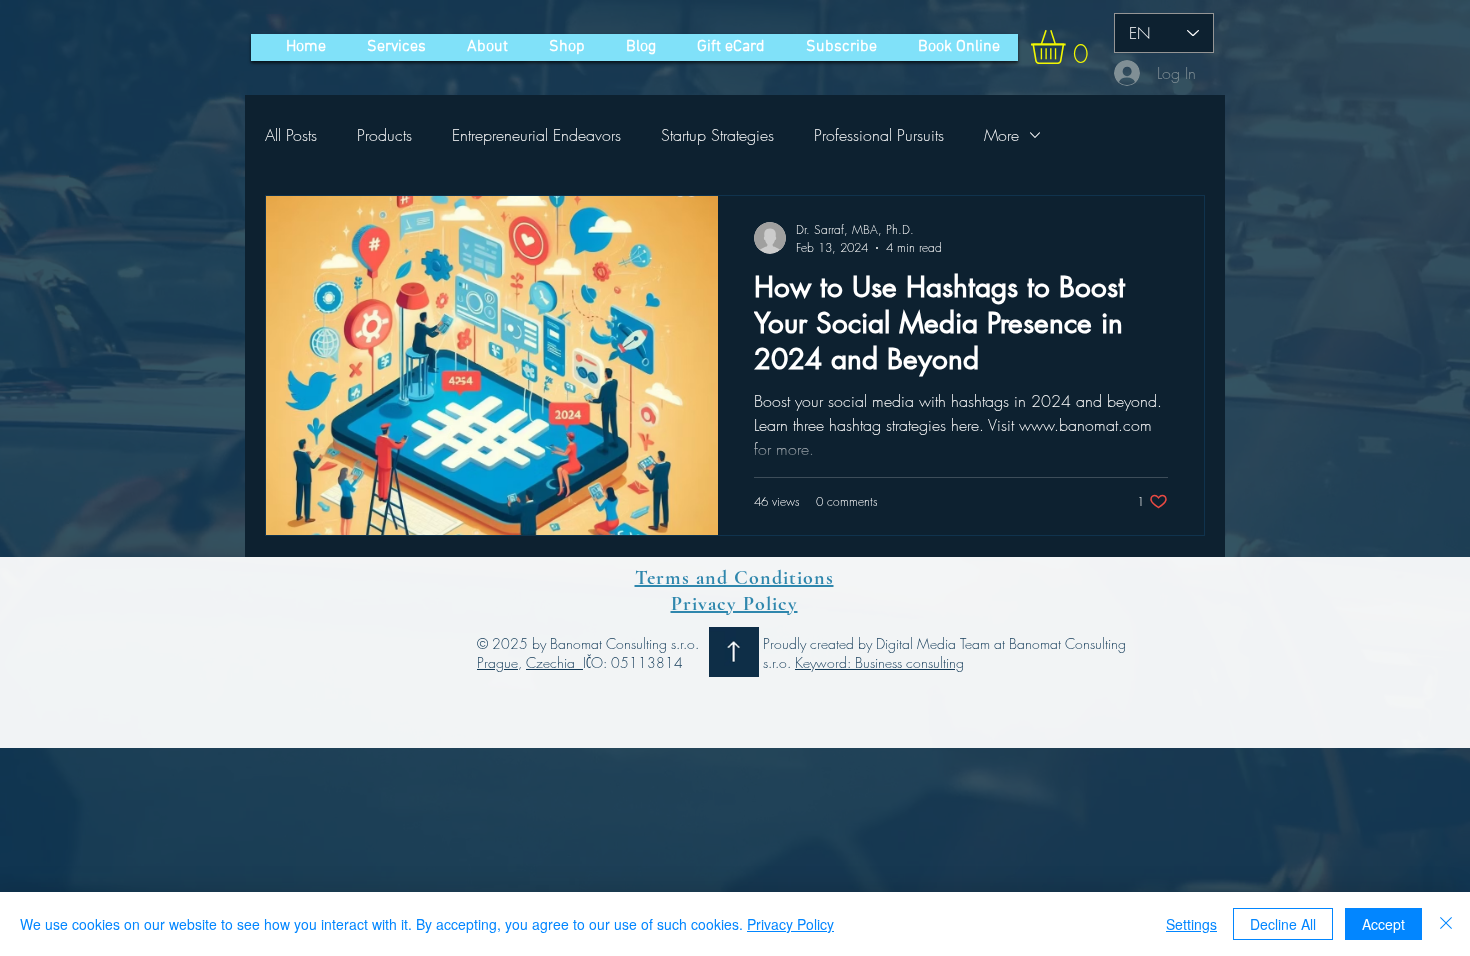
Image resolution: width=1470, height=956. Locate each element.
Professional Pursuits (879, 135)
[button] (1068, 47)
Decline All (1283, 924)
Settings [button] (1191, 924)
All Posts (291, 135)
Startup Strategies (717, 135)
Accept (1383, 924)
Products (384, 135)
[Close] (1446, 924)
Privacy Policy (790, 924)
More (1001, 135)
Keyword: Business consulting (879, 662)
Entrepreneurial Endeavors (536, 135)
